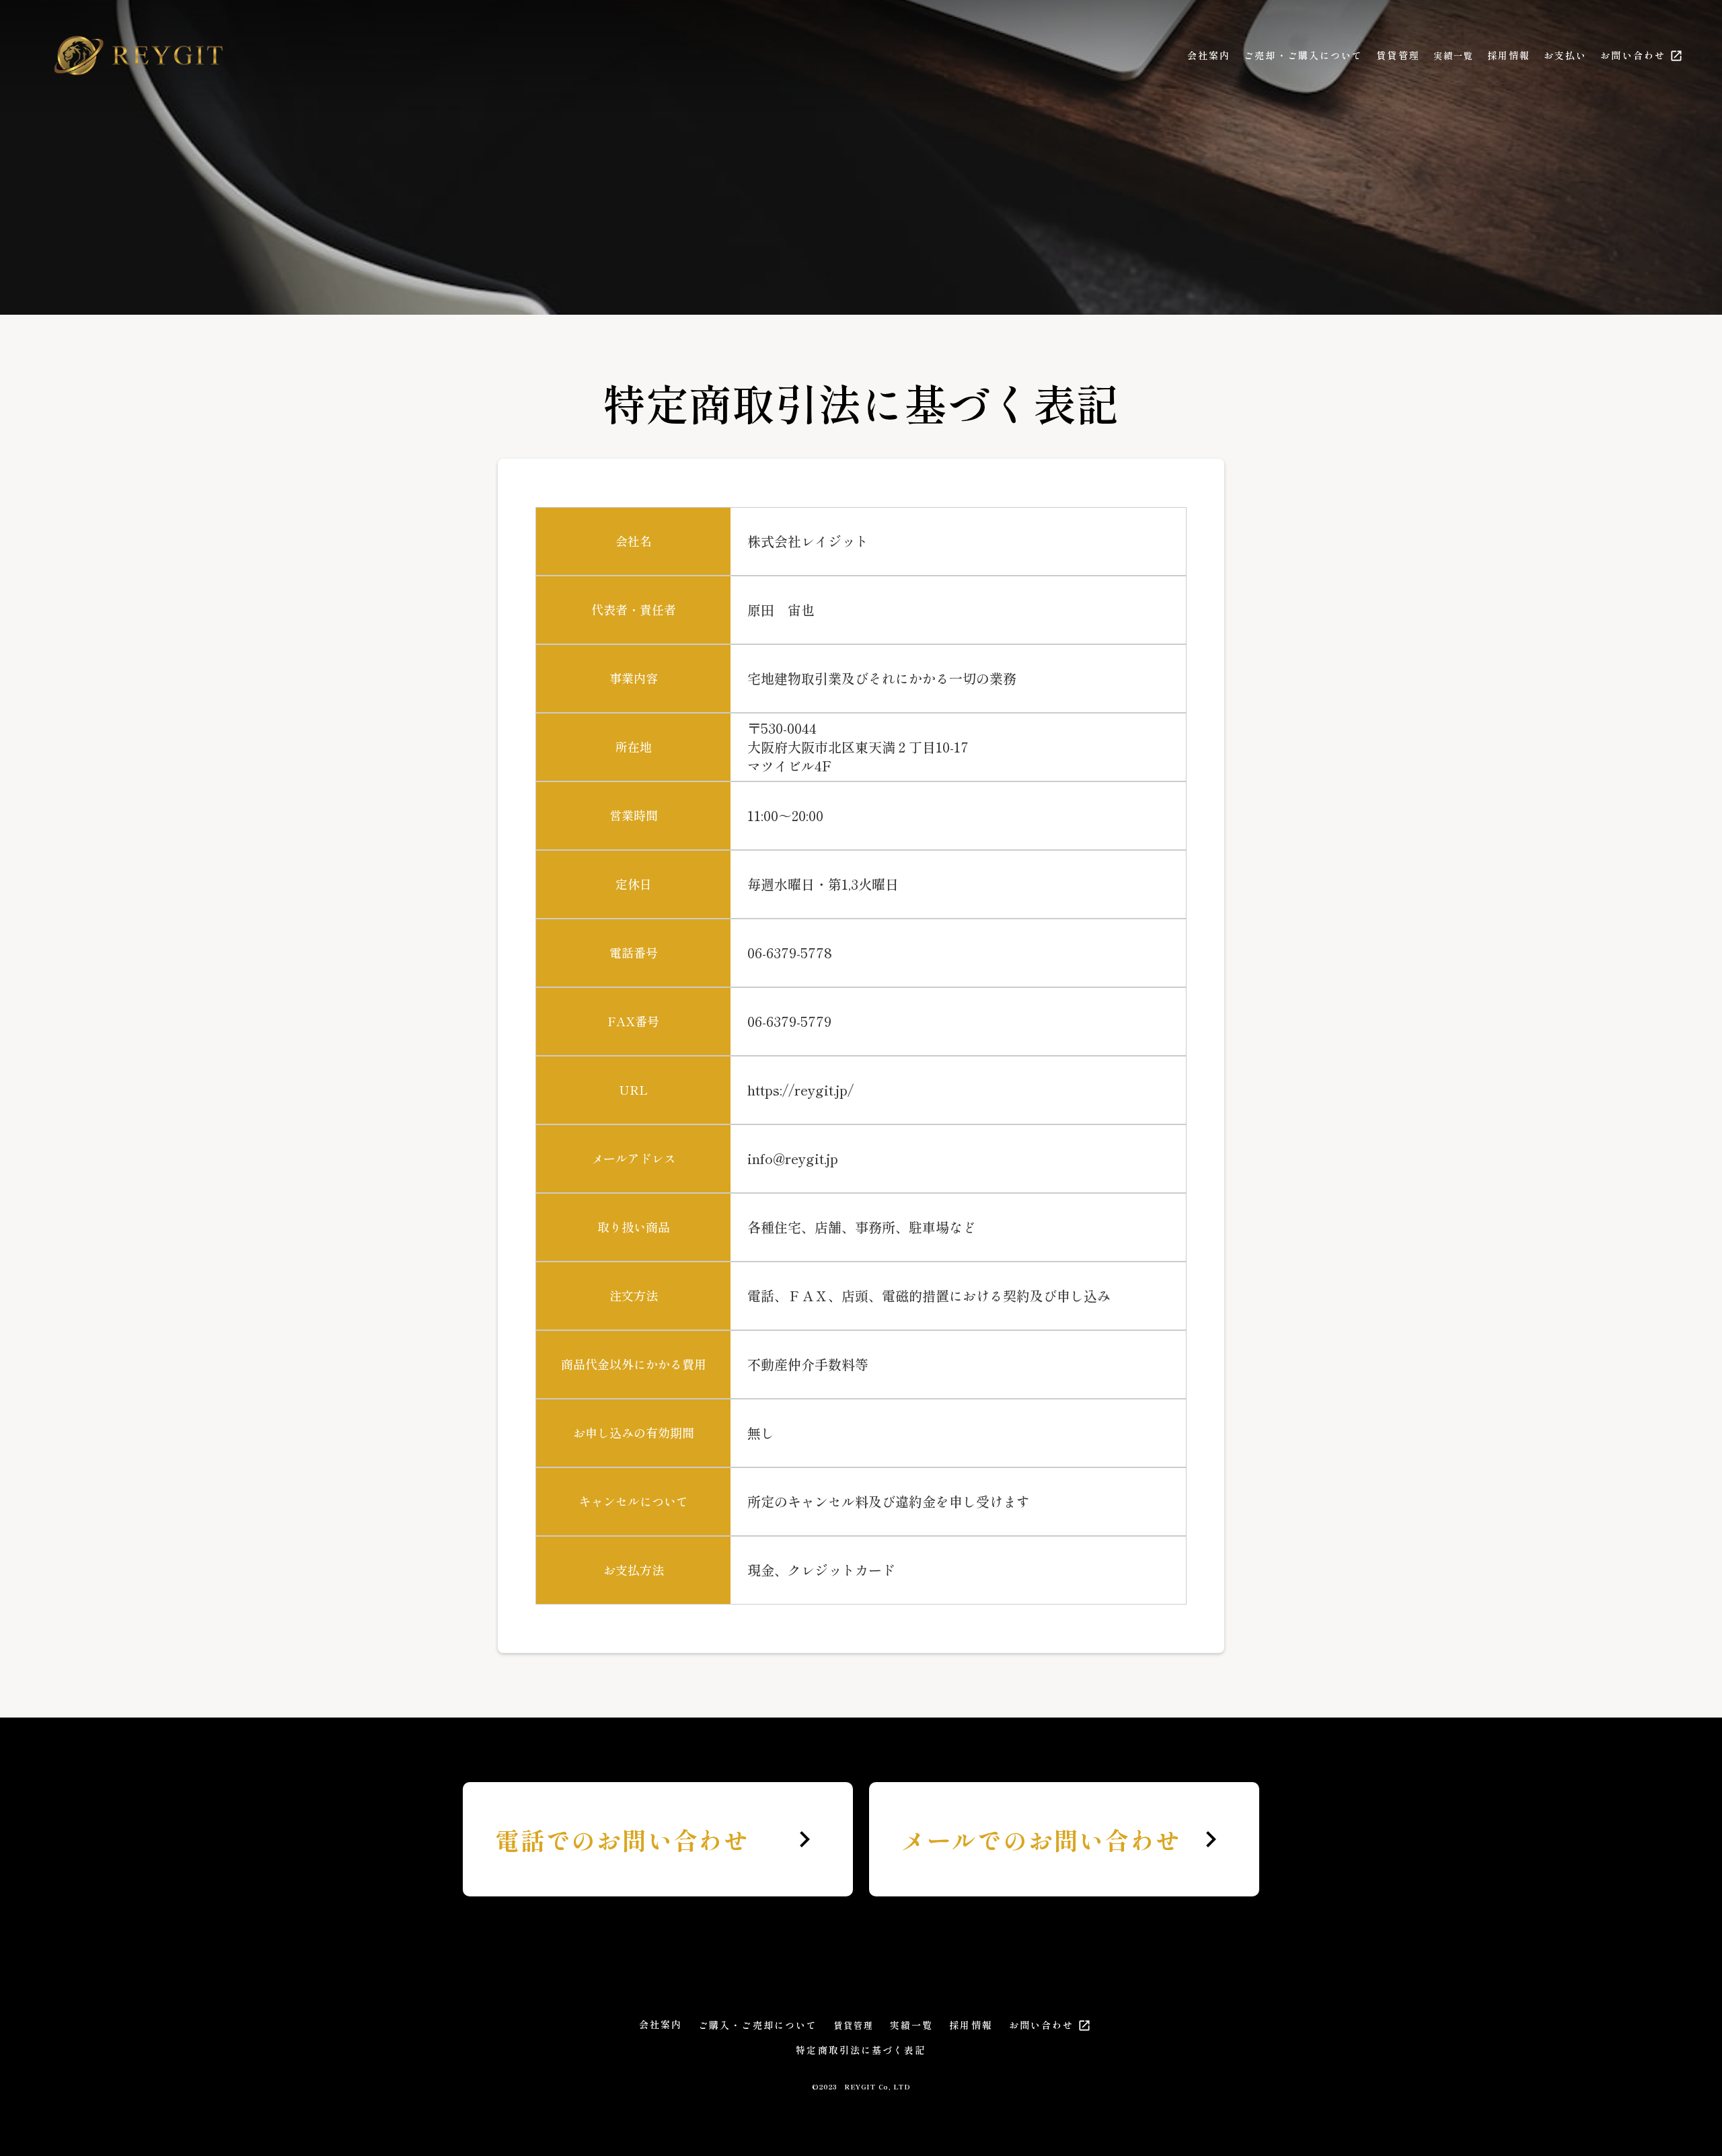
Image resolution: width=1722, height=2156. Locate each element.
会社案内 (1209, 55)
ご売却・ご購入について (1303, 55)
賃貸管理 (1398, 55)
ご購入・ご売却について (758, 2025)
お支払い (1565, 55)
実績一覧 (1454, 56)
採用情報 (1509, 55)
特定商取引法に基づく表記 (861, 2050)
